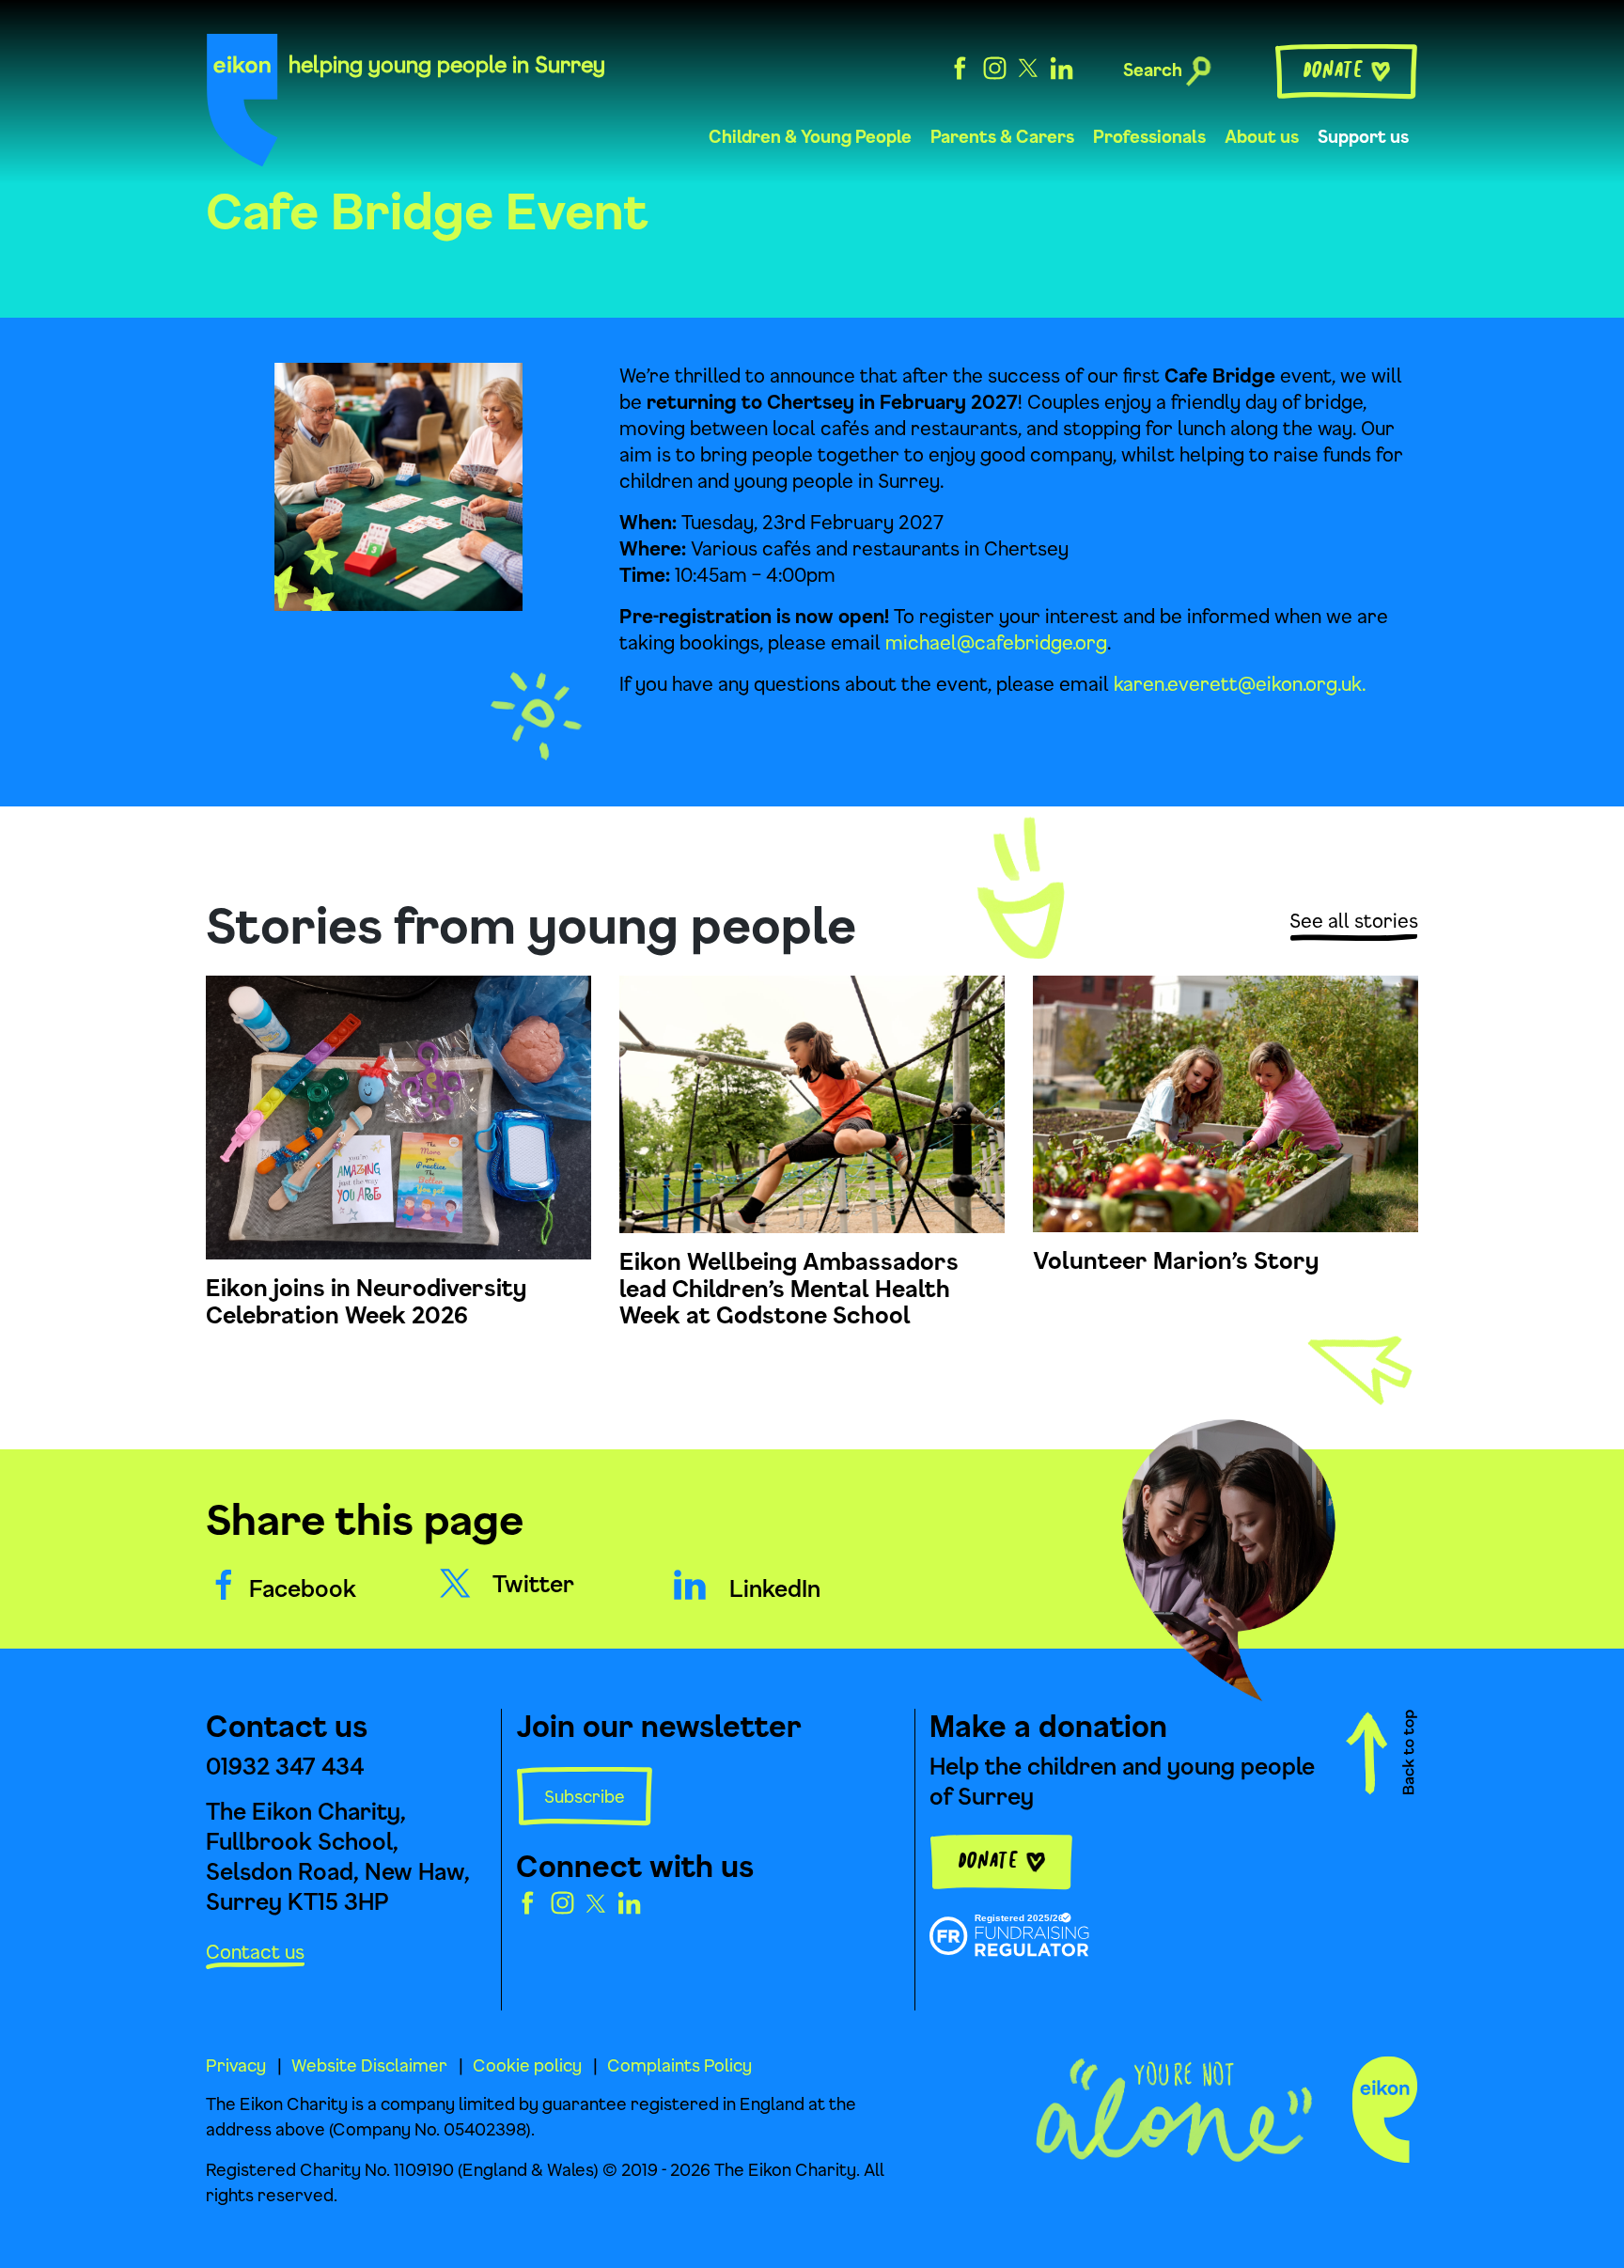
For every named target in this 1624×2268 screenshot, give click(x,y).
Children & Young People (810, 136)
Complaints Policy (679, 2065)
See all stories (1354, 921)
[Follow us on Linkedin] (1062, 66)
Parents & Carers (1002, 136)
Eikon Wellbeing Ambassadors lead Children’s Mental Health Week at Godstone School (789, 1289)
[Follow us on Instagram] (995, 66)
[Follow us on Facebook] (960, 66)
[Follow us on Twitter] (1028, 66)
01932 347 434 (285, 1766)
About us (1262, 136)
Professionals (1149, 136)
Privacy (236, 2065)
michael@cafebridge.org (996, 642)
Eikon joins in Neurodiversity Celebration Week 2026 (366, 1301)
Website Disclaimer (369, 2065)
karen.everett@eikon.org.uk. (1240, 684)
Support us (1363, 136)
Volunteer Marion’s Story (1176, 1260)
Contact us (255, 1952)
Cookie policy (527, 2065)
